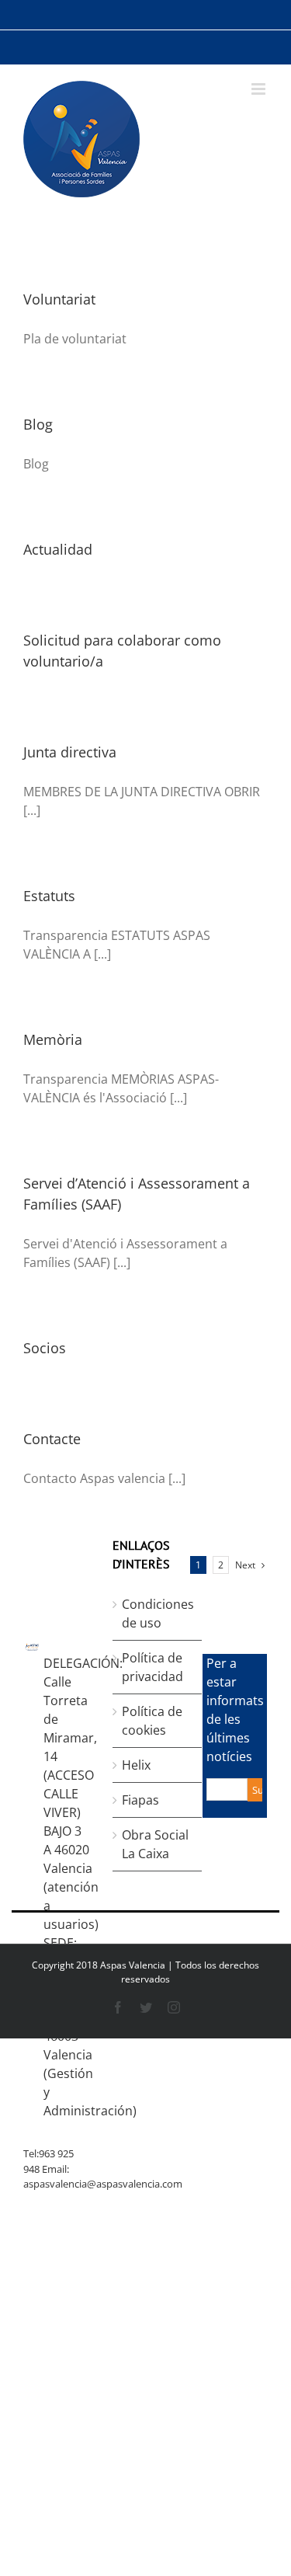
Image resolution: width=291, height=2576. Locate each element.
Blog (38, 424)
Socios (45, 1348)
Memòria (53, 1039)
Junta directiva (70, 752)
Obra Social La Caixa (155, 1844)
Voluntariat (59, 299)
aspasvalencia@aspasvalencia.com (103, 2184)
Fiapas (140, 1800)
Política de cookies (152, 1721)
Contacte (52, 1439)
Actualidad (58, 549)
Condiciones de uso (158, 1613)
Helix (136, 1765)
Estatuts (49, 896)
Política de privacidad (152, 1667)
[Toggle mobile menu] (260, 89)
